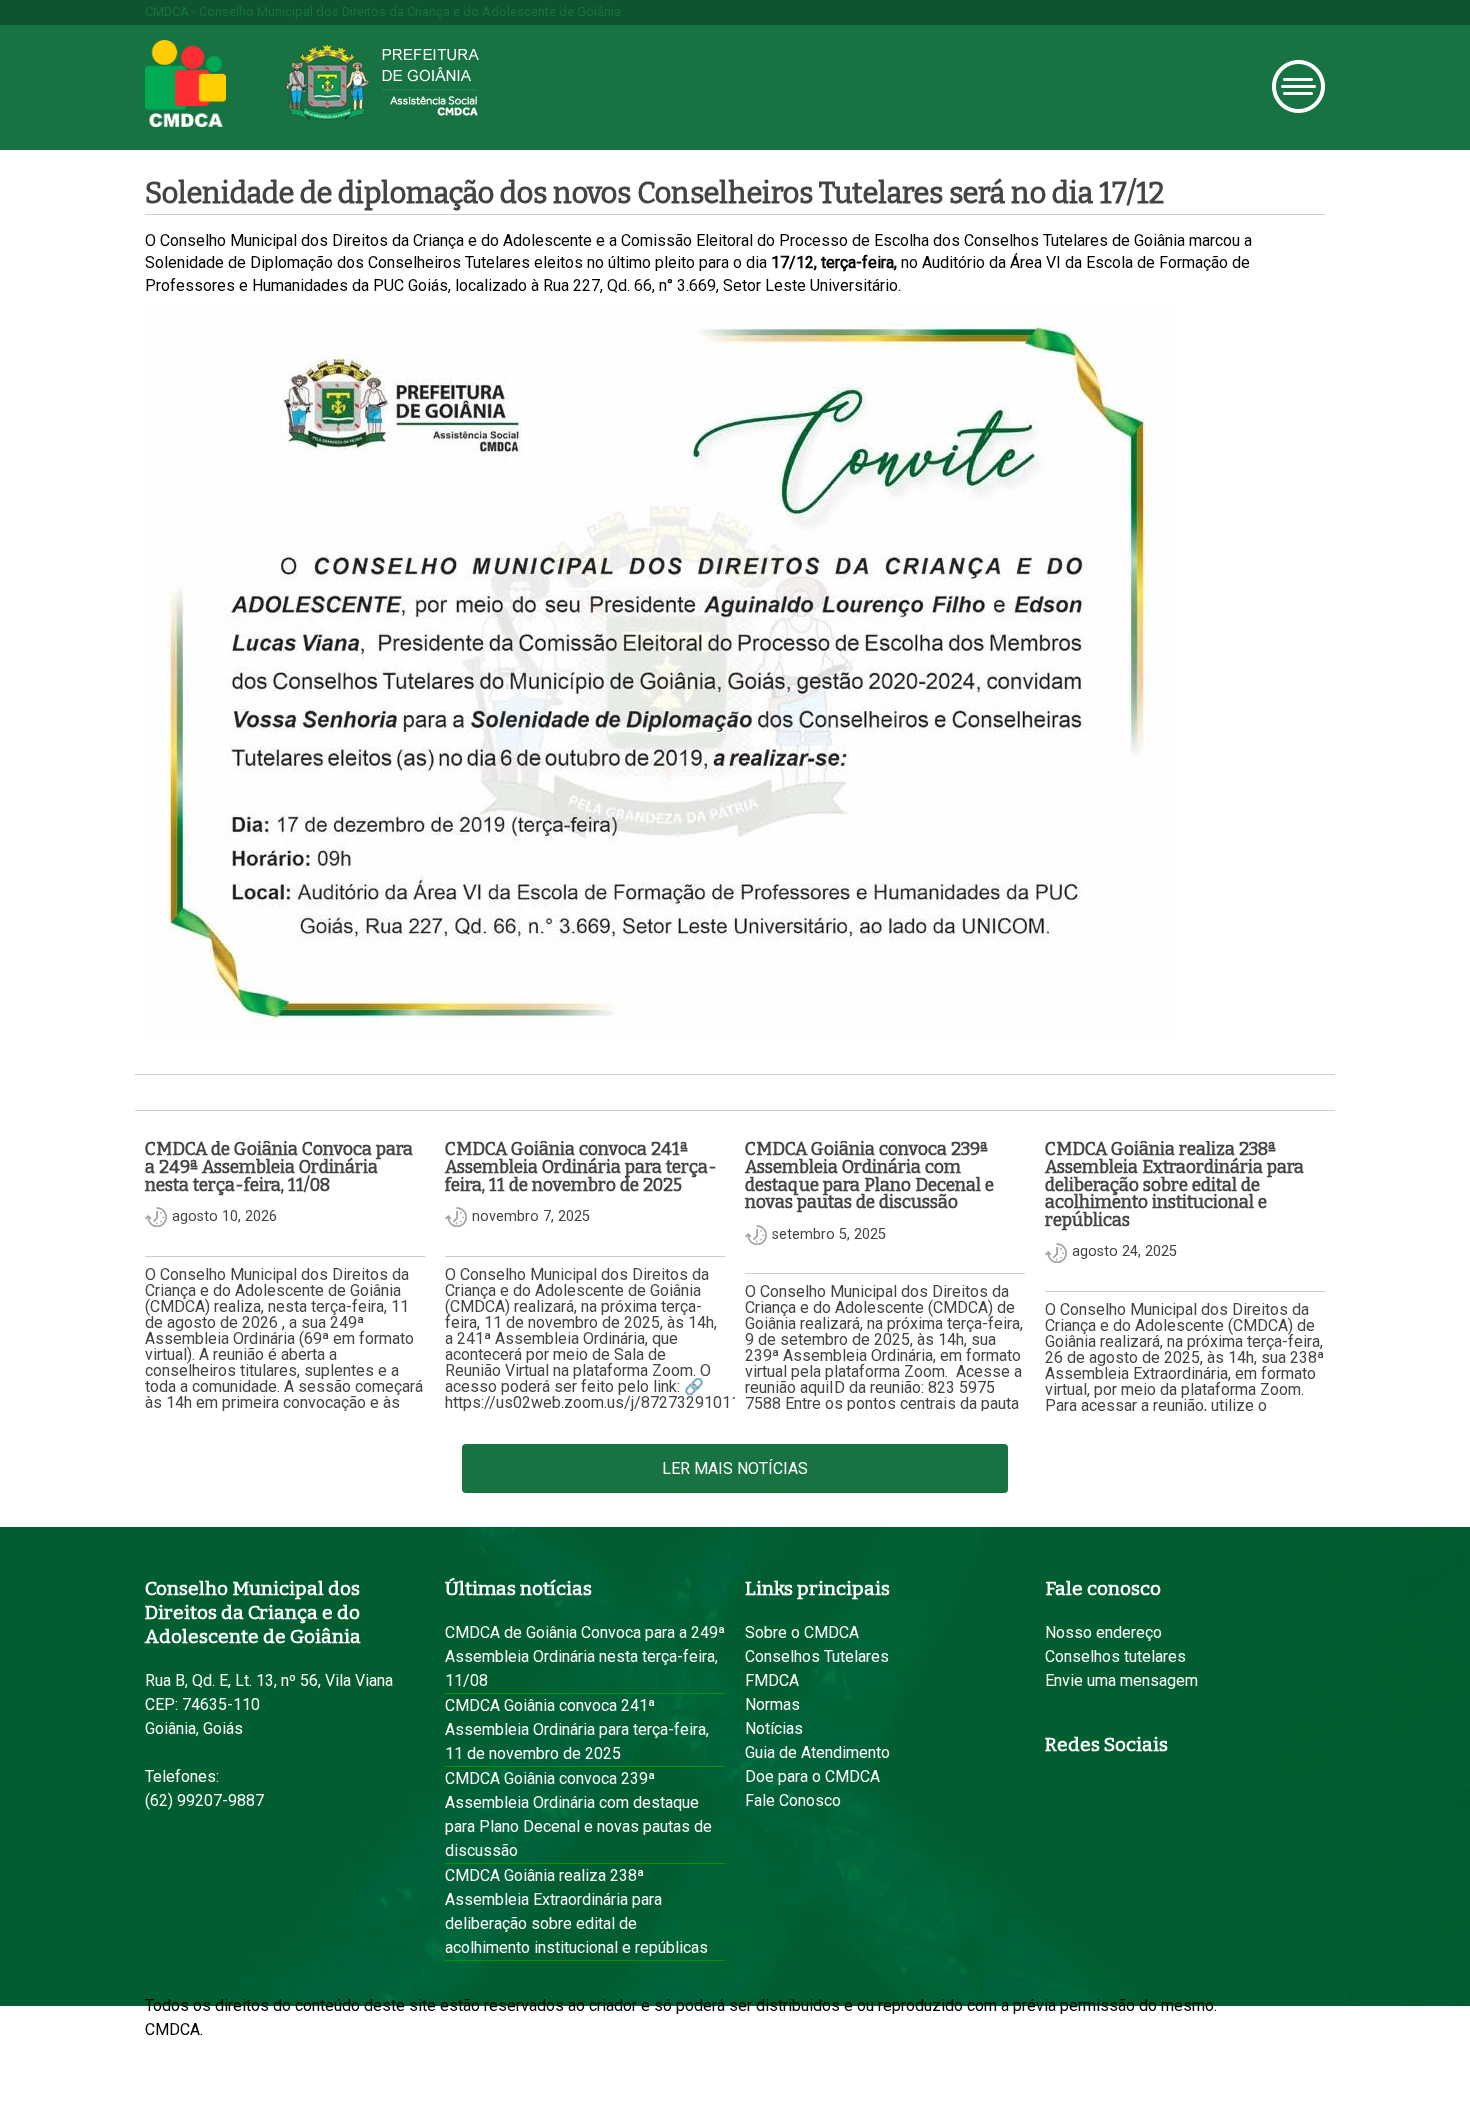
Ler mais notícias (735, 1468)
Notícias (774, 1728)
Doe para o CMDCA (812, 1776)
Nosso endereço (1103, 1632)
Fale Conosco (793, 1800)
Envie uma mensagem (1121, 1680)
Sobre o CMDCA (802, 1632)
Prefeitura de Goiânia (382, 82)
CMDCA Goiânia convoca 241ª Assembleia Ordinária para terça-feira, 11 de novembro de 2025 (577, 1729)
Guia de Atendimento (817, 1752)
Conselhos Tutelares (817, 1656)
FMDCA (772, 1680)
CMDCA (185, 84)
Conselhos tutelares (1115, 1656)
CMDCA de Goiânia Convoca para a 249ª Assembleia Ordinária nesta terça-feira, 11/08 (585, 1656)
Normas (772, 1704)
